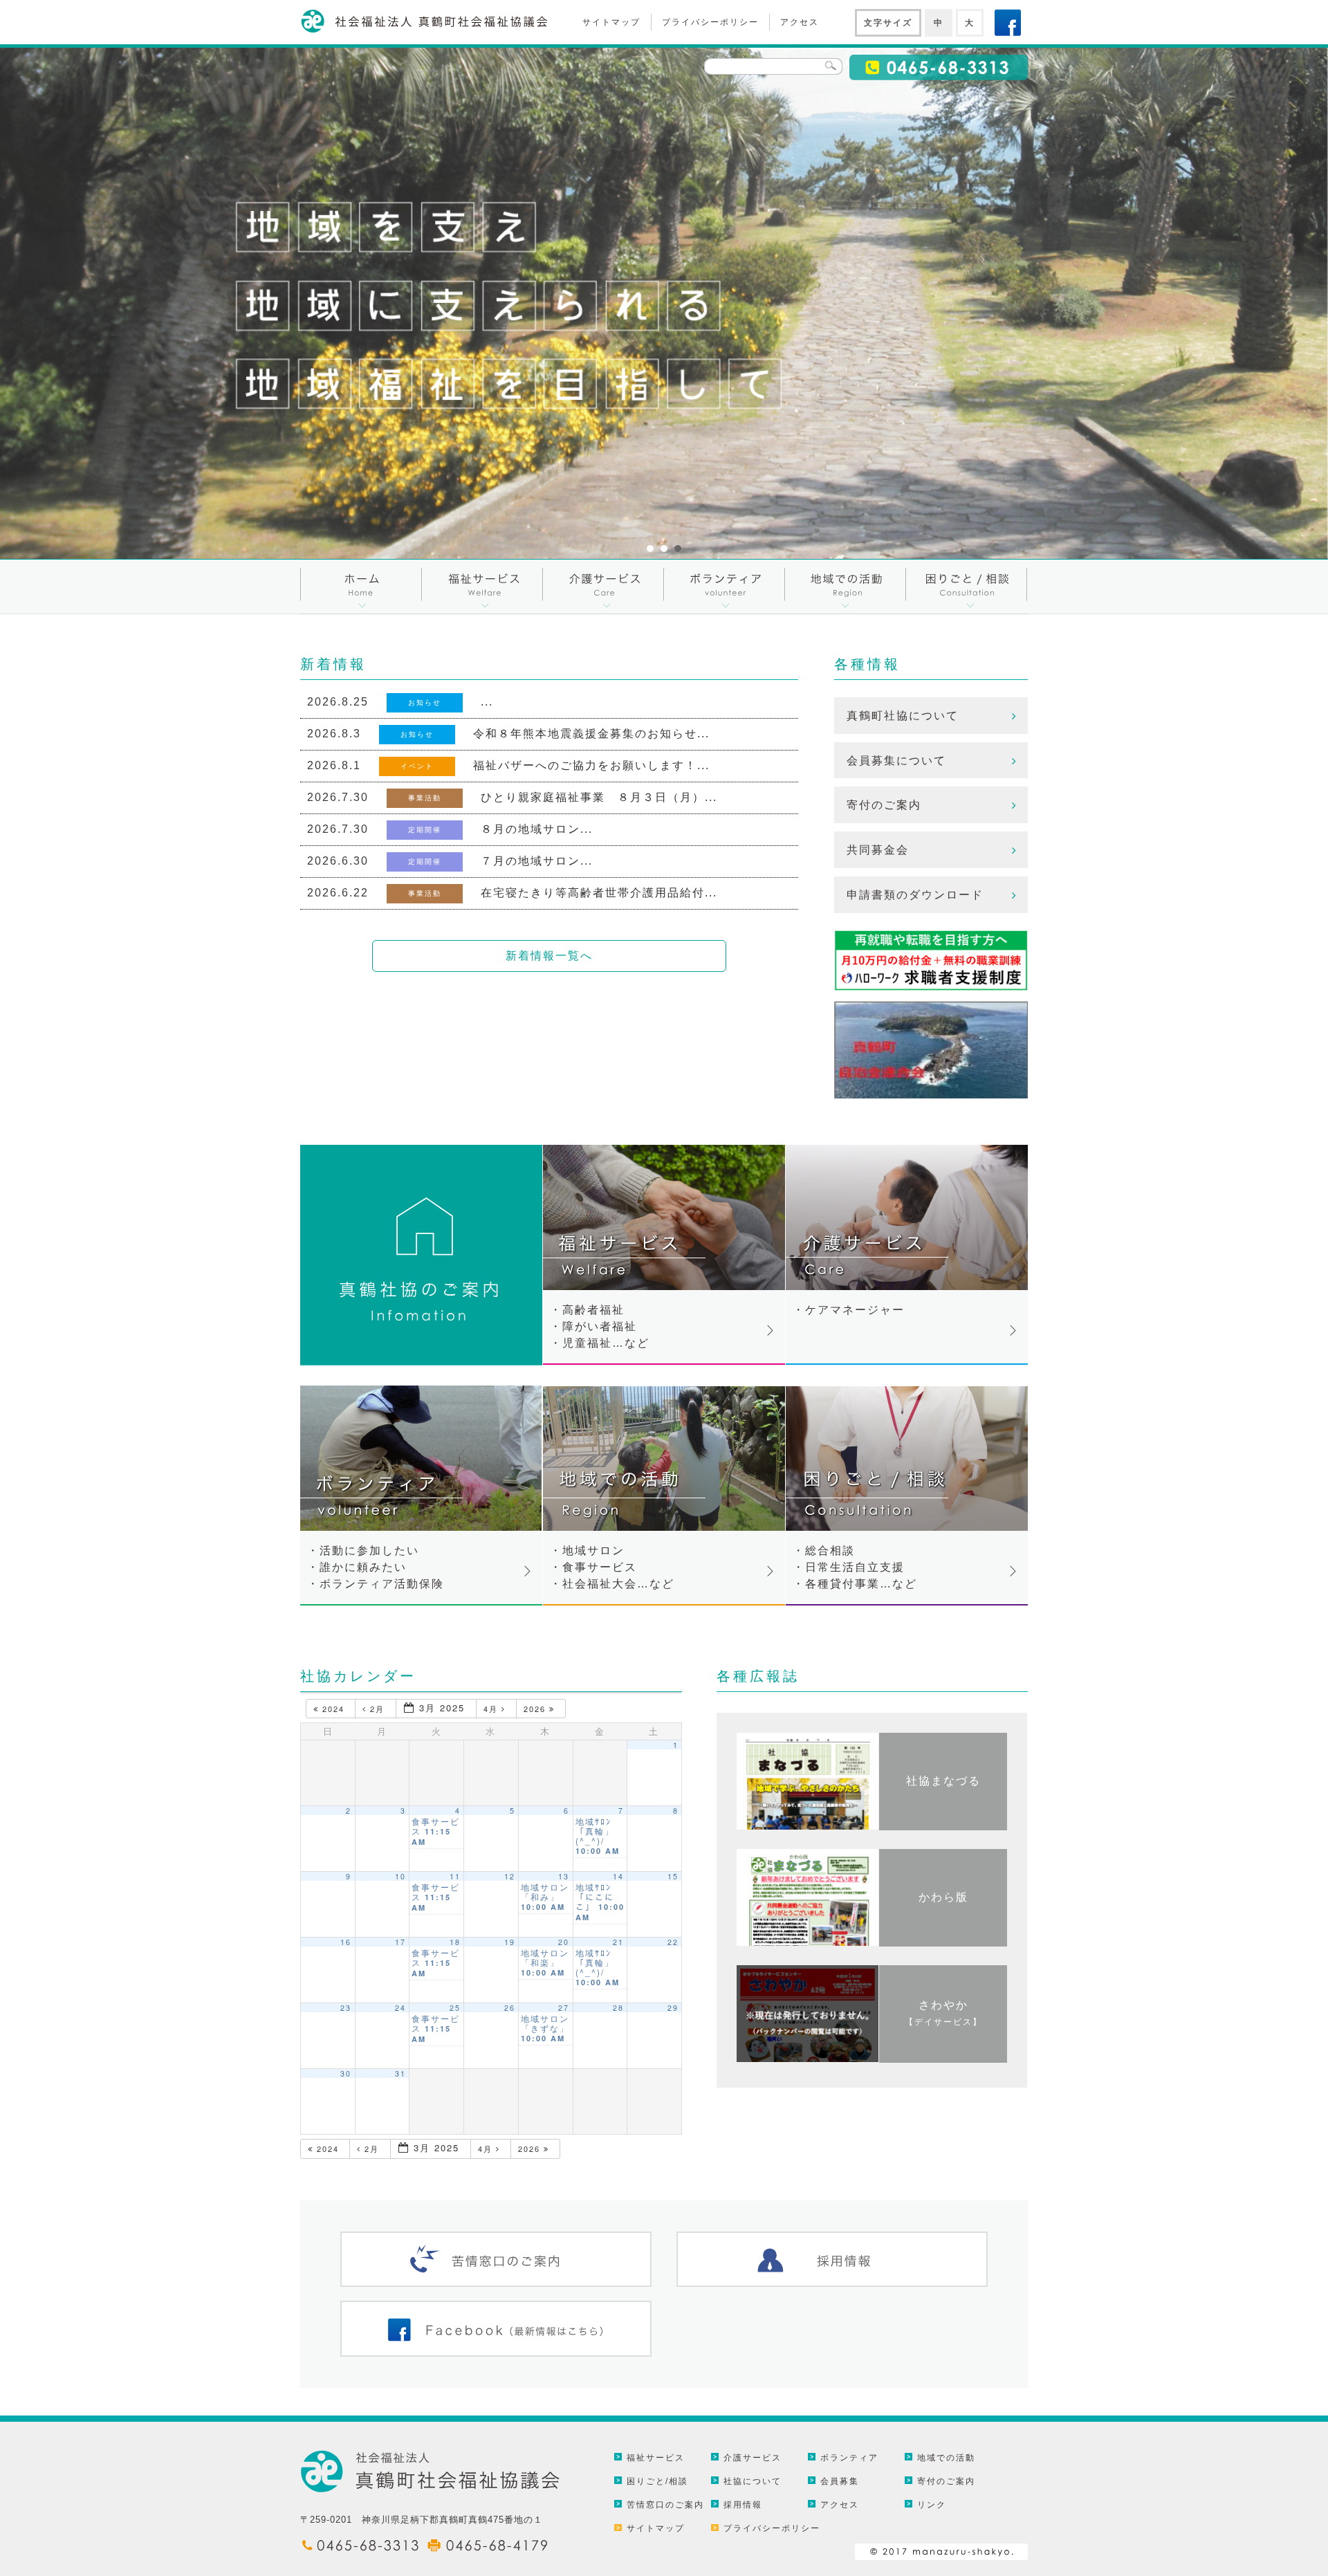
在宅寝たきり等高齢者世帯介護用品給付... (599, 893)
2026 (536, 1709)
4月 (492, 1709)
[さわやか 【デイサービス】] (943, 2059)
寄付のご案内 (884, 805)
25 (455, 2008)
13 (564, 1876)
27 (564, 2008)
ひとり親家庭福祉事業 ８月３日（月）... (599, 797)
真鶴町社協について (903, 716)
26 (510, 2008)
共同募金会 (878, 850)
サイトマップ (611, 22)
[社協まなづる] (943, 1827)
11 (455, 1876)
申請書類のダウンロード (915, 895)
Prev (18, 303)
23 (346, 2008)
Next (1310, 303)
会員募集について (896, 761)
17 (400, 1942)
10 (400, 1876)
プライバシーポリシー (710, 22)
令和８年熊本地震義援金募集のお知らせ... (591, 734)
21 (618, 1942)
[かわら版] (943, 1943)
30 (346, 2073)
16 (346, 1942)
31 (400, 2073)
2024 (333, 1709)
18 (455, 1942)
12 (510, 1876)
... (487, 702)
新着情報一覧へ (549, 956)
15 (673, 1876)
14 (618, 1876)
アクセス (800, 22)
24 (400, 2008)
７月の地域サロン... (537, 861)
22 (673, 1942)
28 (618, 2008)
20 (564, 1942)
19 (510, 1942)
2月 (377, 1709)
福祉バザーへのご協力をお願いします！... (591, 765)
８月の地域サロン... (537, 829)
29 (673, 2008)
